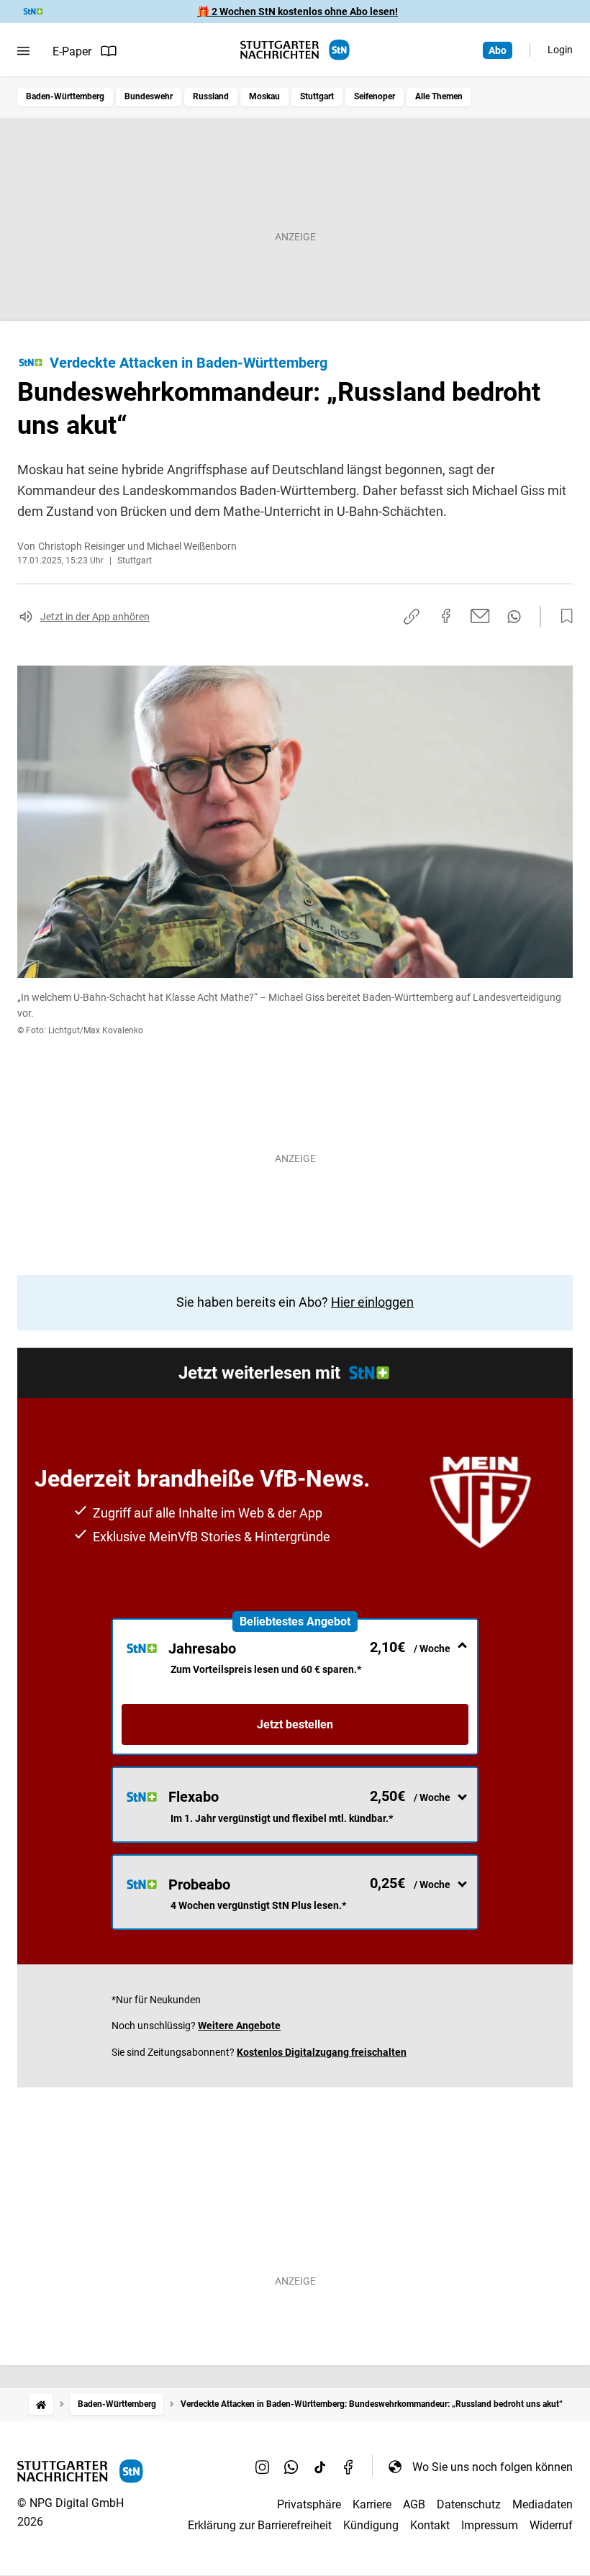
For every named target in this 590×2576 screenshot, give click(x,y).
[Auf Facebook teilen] (446, 616)
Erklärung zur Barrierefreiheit (260, 2525)
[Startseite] (41, 2404)
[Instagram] (263, 2467)
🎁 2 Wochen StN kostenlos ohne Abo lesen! (298, 12)
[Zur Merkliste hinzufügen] (563, 617)
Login (560, 50)
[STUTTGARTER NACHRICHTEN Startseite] (295, 50)
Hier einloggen (372, 1302)
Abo (498, 50)
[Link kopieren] (412, 617)
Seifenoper (375, 96)
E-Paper (72, 51)
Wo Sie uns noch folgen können (493, 2467)
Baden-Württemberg (65, 96)
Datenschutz (469, 2504)
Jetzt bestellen (295, 1724)
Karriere (372, 2504)
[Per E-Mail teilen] (480, 616)
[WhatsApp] (291, 2467)
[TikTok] (320, 2467)
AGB (414, 2504)
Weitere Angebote (239, 2026)
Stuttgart (317, 96)
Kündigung (371, 2525)
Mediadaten (543, 2504)
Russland (211, 96)
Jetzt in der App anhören (95, 617)
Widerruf (551, 2525)
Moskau (264, 96)
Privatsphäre (309, 2504)
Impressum (490, 2525)
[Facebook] (349, 2467)
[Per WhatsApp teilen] (514, 617)
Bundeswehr (149, 96)
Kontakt (430, 2525)
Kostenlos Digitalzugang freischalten (322, 2052)
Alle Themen (439, 96)
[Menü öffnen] (23, 51)
